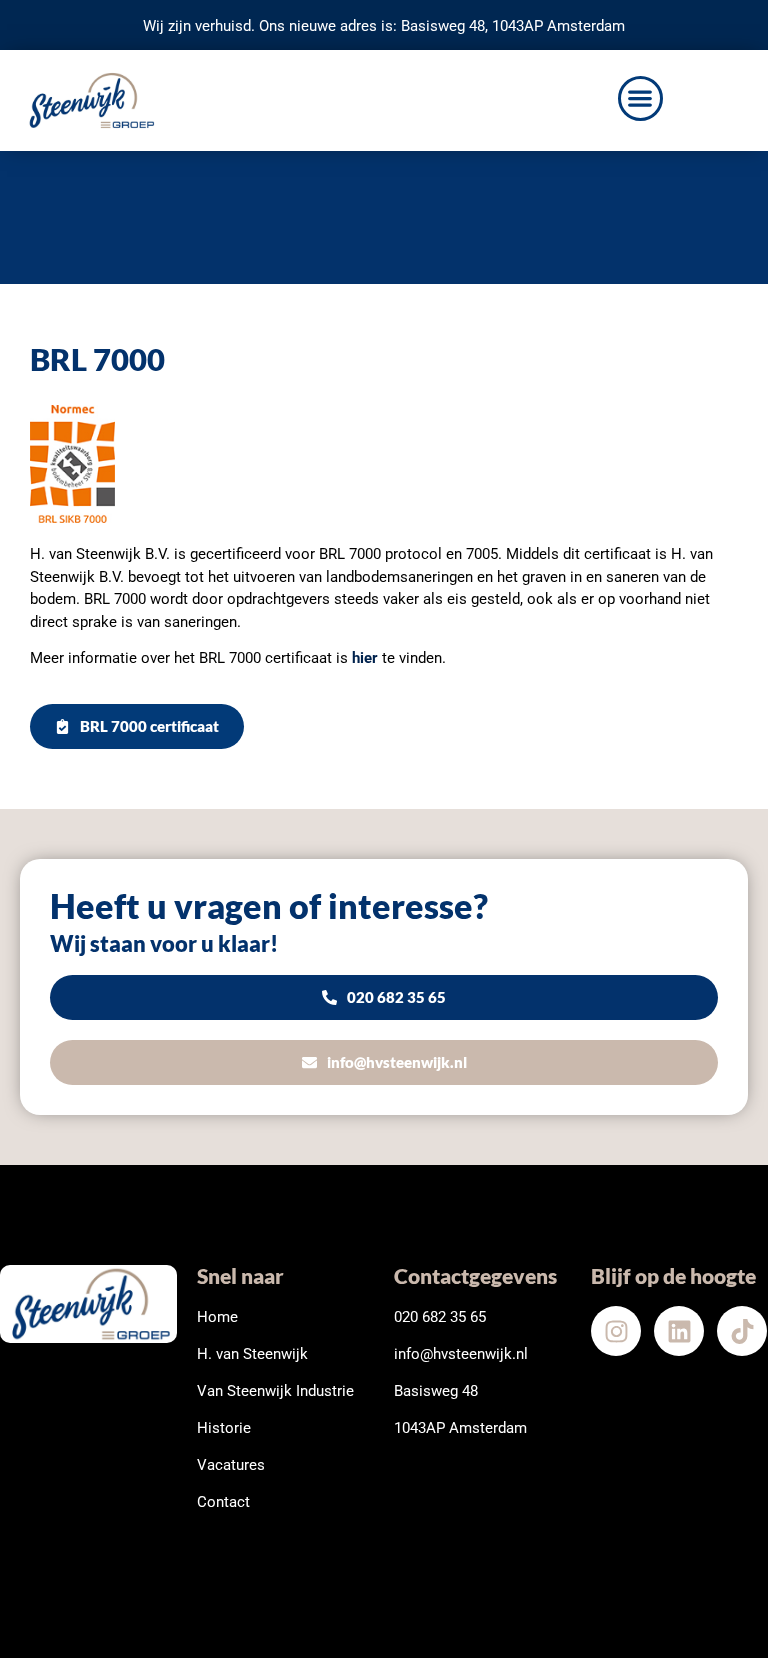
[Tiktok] (742, 1331)
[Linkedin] (679, 1331)
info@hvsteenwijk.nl (461, 1354)
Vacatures (231, 1465)
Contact (223, 1502)
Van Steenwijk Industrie (275, 1391)
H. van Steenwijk (252, 1354)
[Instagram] (616, 1331)
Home (217, 1317)
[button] (640, 98)
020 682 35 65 (440, 1317)
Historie (224, 1428)
